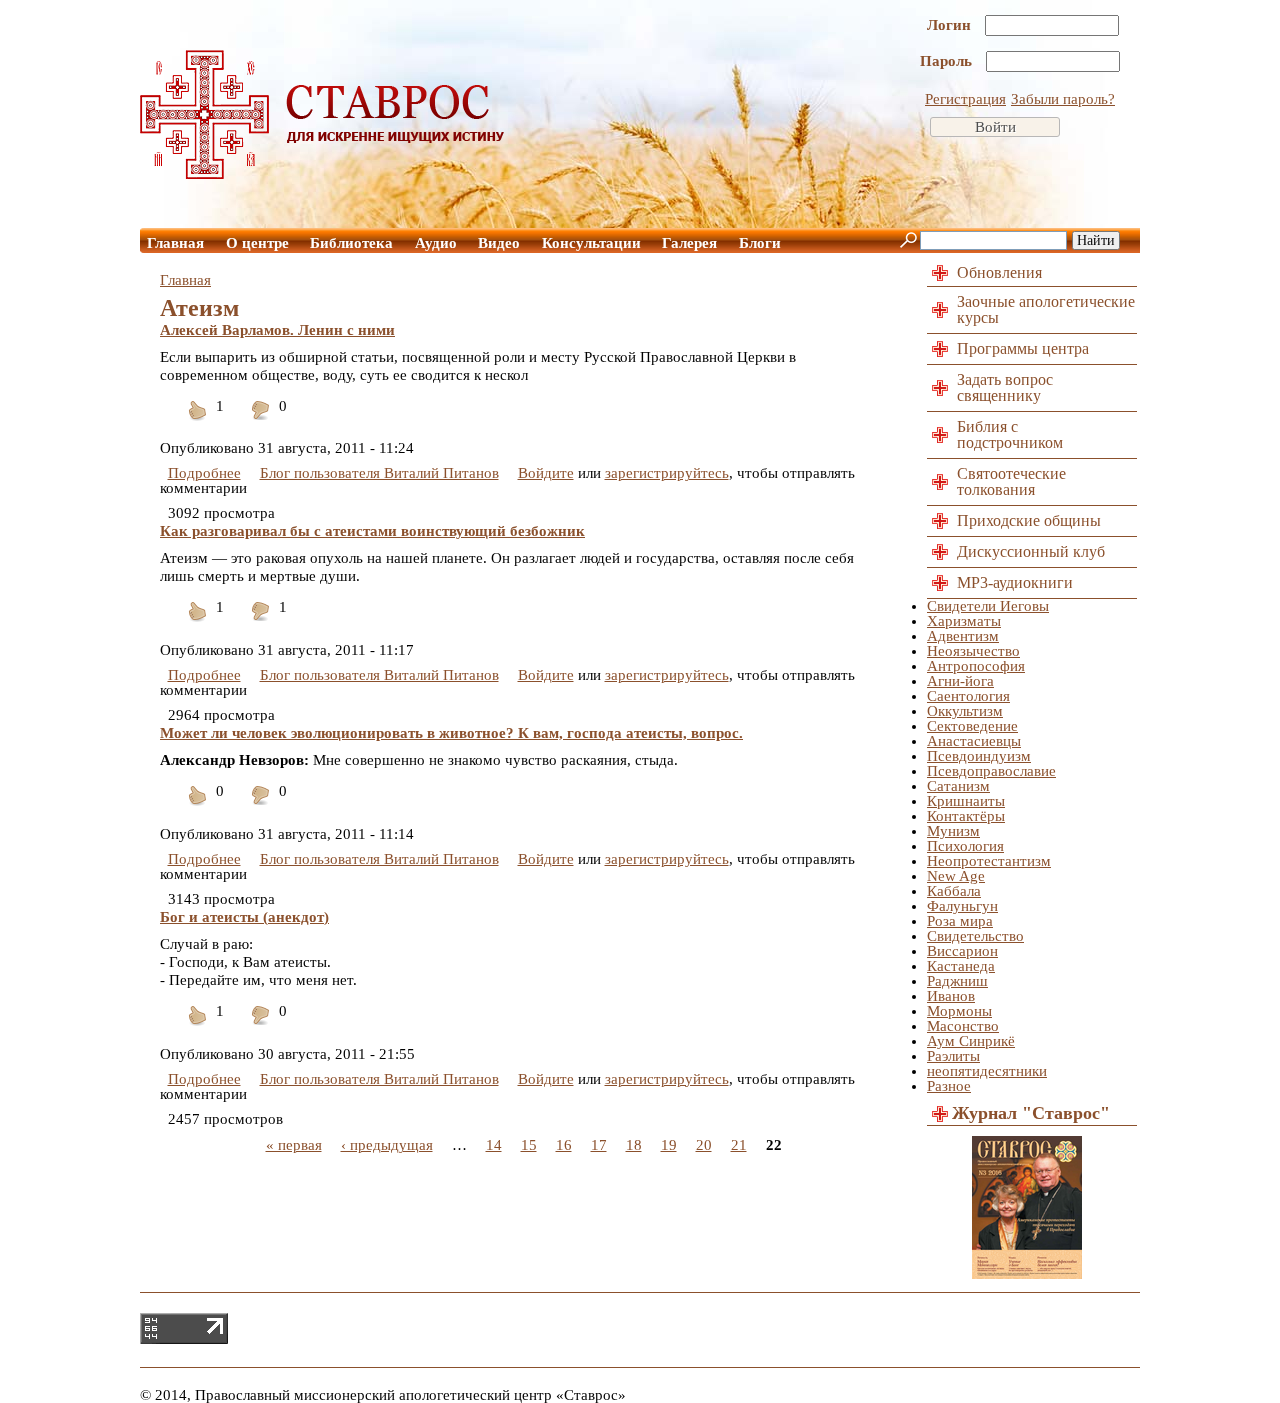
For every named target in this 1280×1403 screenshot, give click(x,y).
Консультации (591, 243)
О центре (257, 243)
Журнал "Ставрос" (1031, 1113)
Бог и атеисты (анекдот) (244, 917)
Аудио (436, 243)
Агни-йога (960, 681)
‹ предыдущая (387, 1145)
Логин (951, 25)
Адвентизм (963, 636)
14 (494, 1145)
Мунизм (953, 831)
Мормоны (959, 1011)
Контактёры (966, 816)
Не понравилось (261, 422)
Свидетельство (975, 936)
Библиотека (351, 243)
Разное (949, 1086)
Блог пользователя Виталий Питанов (379, 473)
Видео (499, 243)
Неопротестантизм (989, 861)
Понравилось (198, 422)
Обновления (999, 272)
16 (564, 1145)
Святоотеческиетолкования (1011, 481)
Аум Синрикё (971, 1041)
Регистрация (965, 99)
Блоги (760, 243)
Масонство (963, 1026)
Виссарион (962, 951)
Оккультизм (965, 711)
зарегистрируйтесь (667, 473)
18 (634, 1145)
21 (739, 1145)
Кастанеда (961, 966)
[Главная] (323, 174)
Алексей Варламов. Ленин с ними (277, 330)
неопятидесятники (987, 1071)
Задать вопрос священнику (1005, 387)
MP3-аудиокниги (1015, 582)
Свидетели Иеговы (988, 606)
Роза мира (960, 921)
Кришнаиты (966, 801)
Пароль (948, 61)
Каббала (954, 891)
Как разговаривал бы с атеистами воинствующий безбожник (372, 531)
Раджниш (957, 981)
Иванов (951, 996)
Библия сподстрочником (1010, 434)
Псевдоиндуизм (979, 756)
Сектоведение (972, 726)
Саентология (968, 696)
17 (599, 1145)
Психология (965, 846)
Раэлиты (953, 1056)
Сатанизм (958, 786)
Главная (175, 243)
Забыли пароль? (1063, 99)
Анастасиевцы (974, 741)
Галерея (689, 243)
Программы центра (1023, 348)
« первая (294, 1145)
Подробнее (204, 473)
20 (704, 1145)
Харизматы (964, 621)
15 (529, 1145)
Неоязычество (973, 651)
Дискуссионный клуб (1031, 551)
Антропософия (976, 666)
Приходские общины (1029, 520)
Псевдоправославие (991, 771)
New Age (956, 876)
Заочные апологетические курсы (1046, 309)
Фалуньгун (962, 906)
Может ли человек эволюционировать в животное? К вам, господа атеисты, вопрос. (451, 733)
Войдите (546, 473)
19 (669, 1145)
